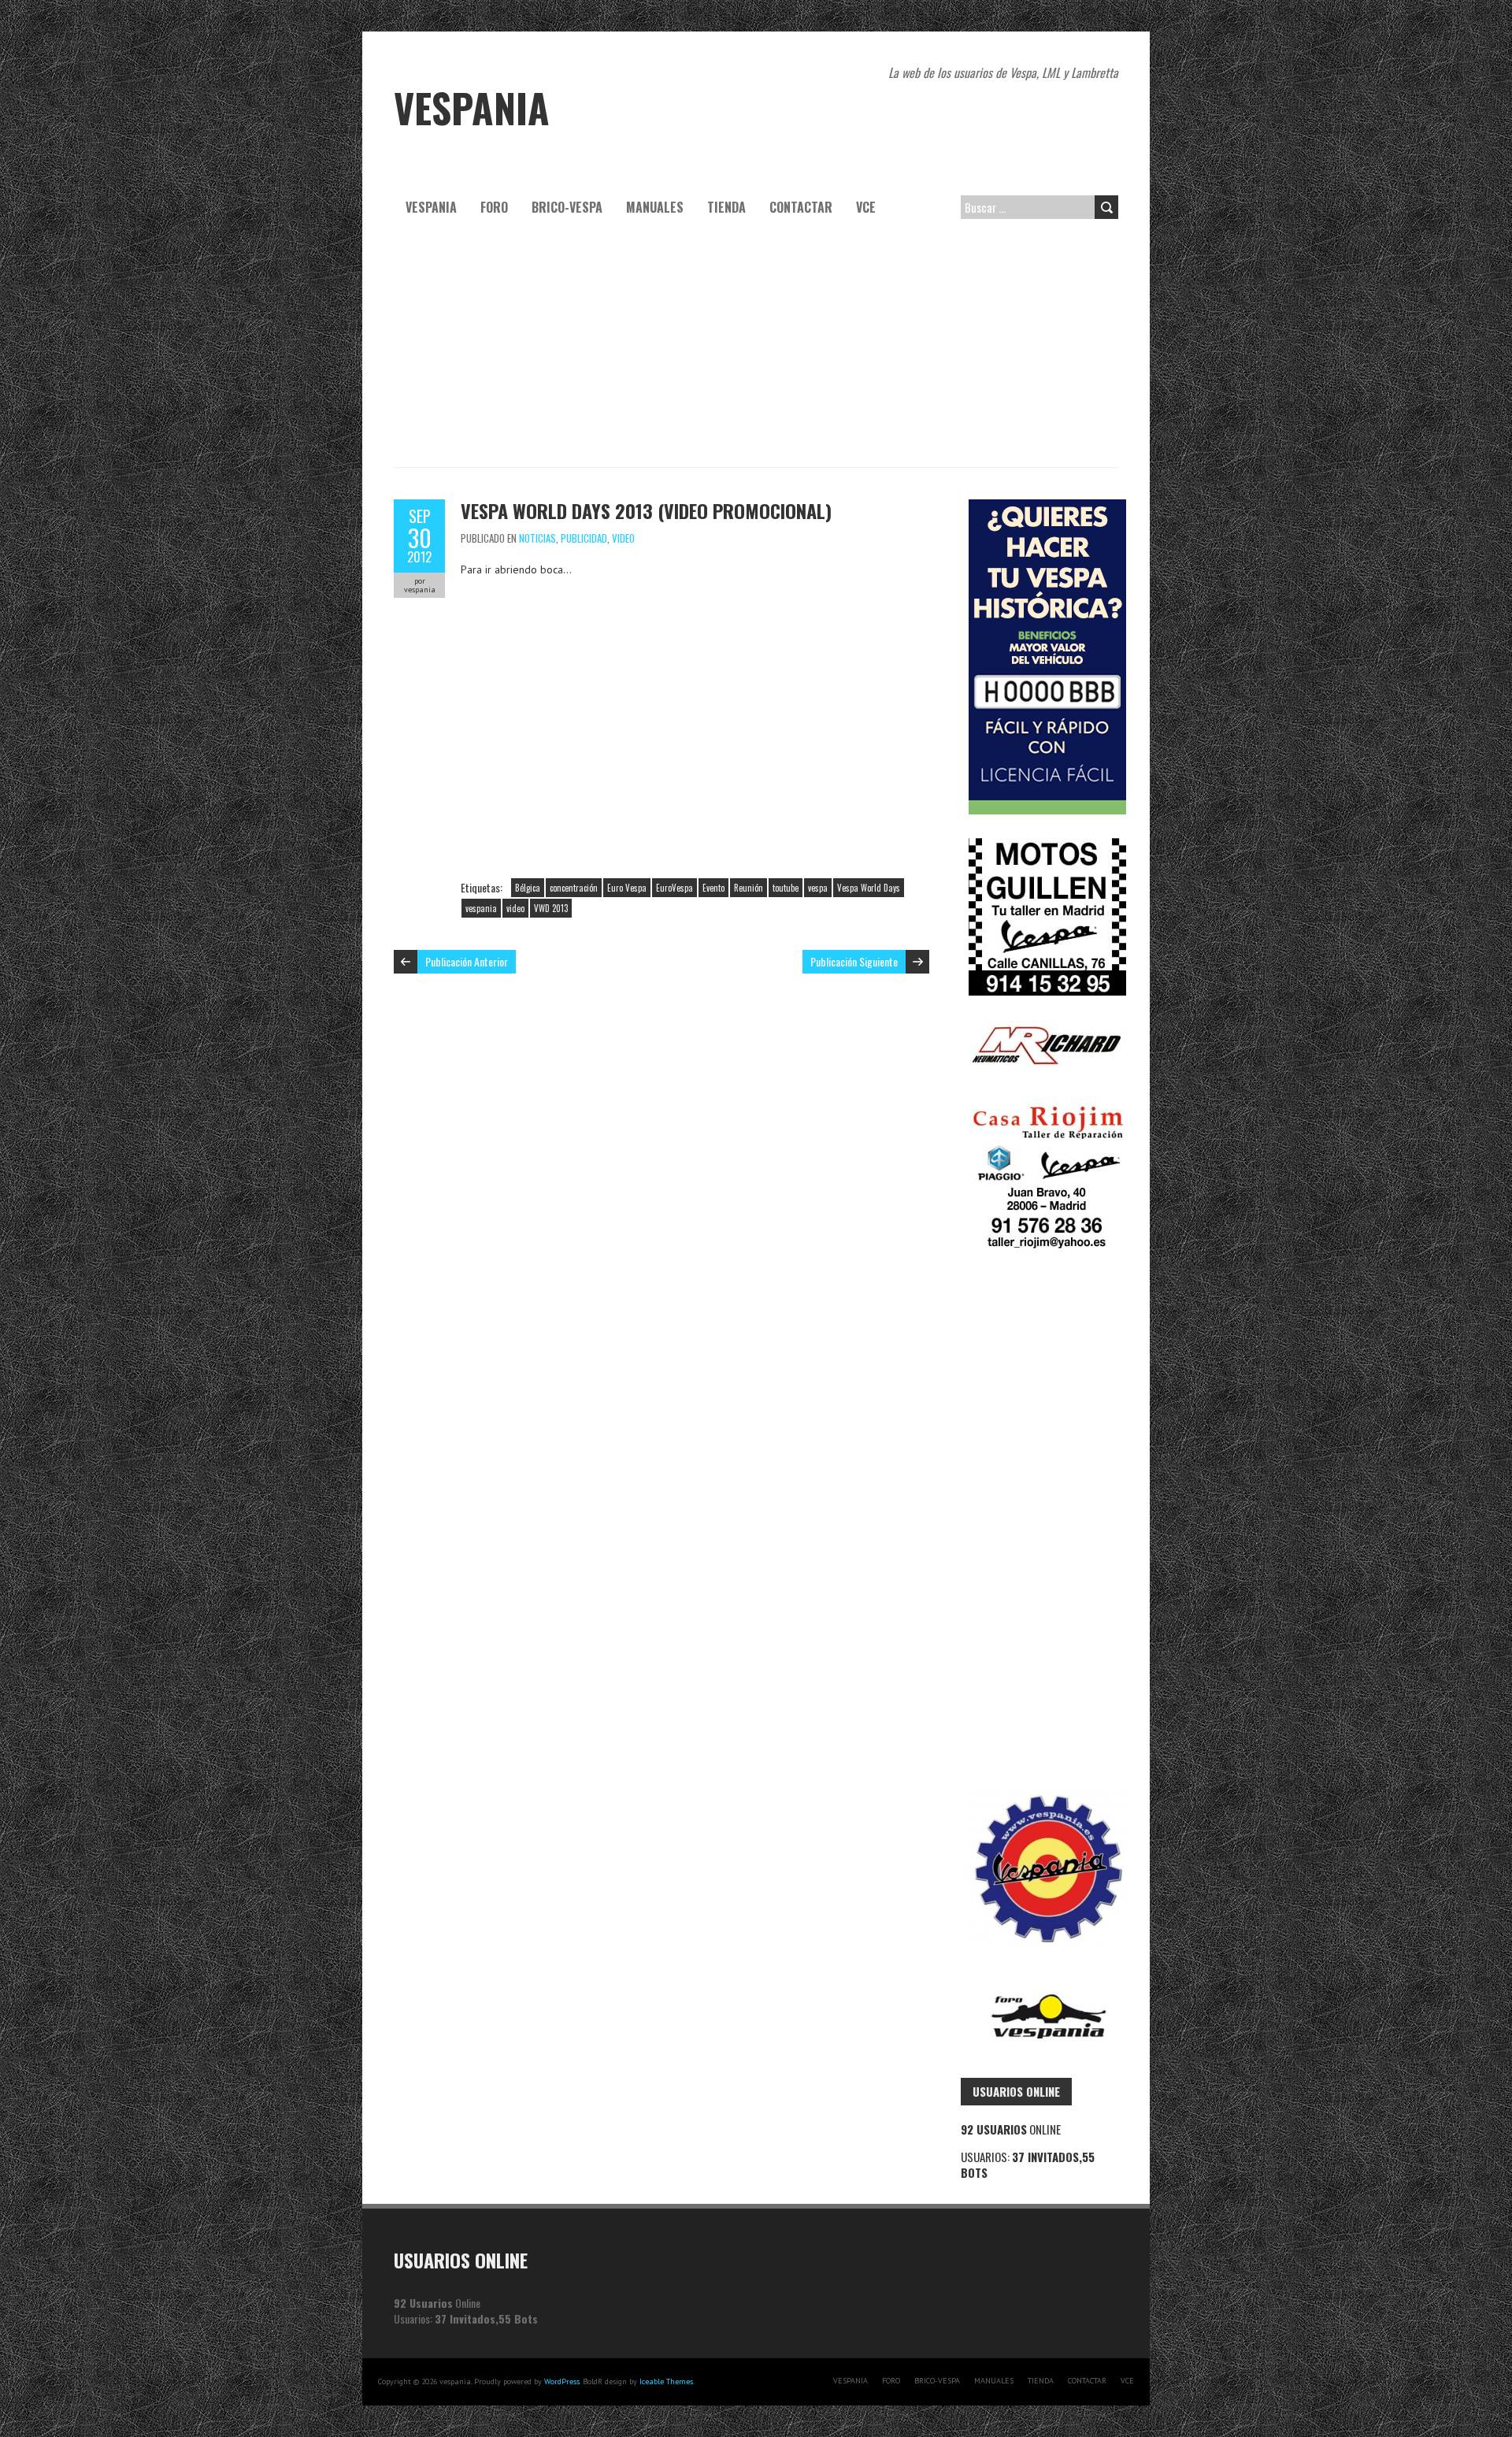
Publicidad (584, 538)
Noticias (537, 538)
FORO (494, 207)
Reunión (749, 888)
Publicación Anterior (467, 961)
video (623, 538)
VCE (866, 207)
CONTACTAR (801, 207)
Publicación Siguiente (854, 961)
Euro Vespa (627, 888)
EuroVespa (674, 888)
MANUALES (655, 207)
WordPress (562, 2381)
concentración (574, 888)
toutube (786, 888)
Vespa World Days (869, 888)
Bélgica (528, 888)
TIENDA (726, 207)
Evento (713, 888)
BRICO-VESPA (567, 207)
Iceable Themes (666, 2381)
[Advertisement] (756, 349)
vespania (481, 908)
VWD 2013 (551, 908)
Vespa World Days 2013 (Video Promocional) (646, 510)
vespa (818, 888)
